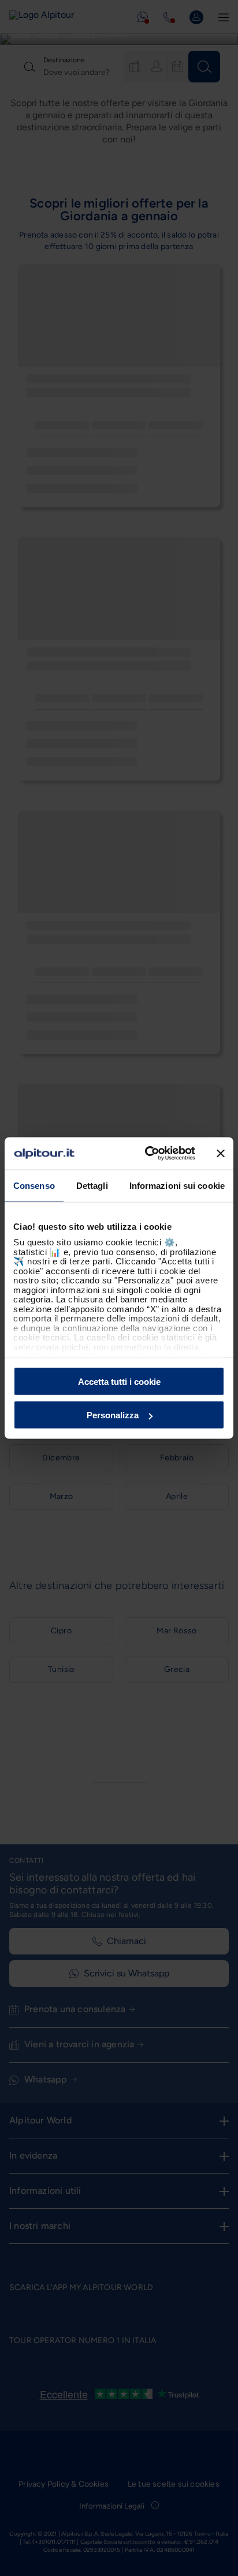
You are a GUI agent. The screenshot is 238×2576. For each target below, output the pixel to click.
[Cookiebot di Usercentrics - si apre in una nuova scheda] (147, 1154)
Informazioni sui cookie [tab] (177, 1185)
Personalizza (113, 1415)
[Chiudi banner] (221, 1153)
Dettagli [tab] (92, 1185)
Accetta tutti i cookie (119, 1381)
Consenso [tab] (34, 1185)
